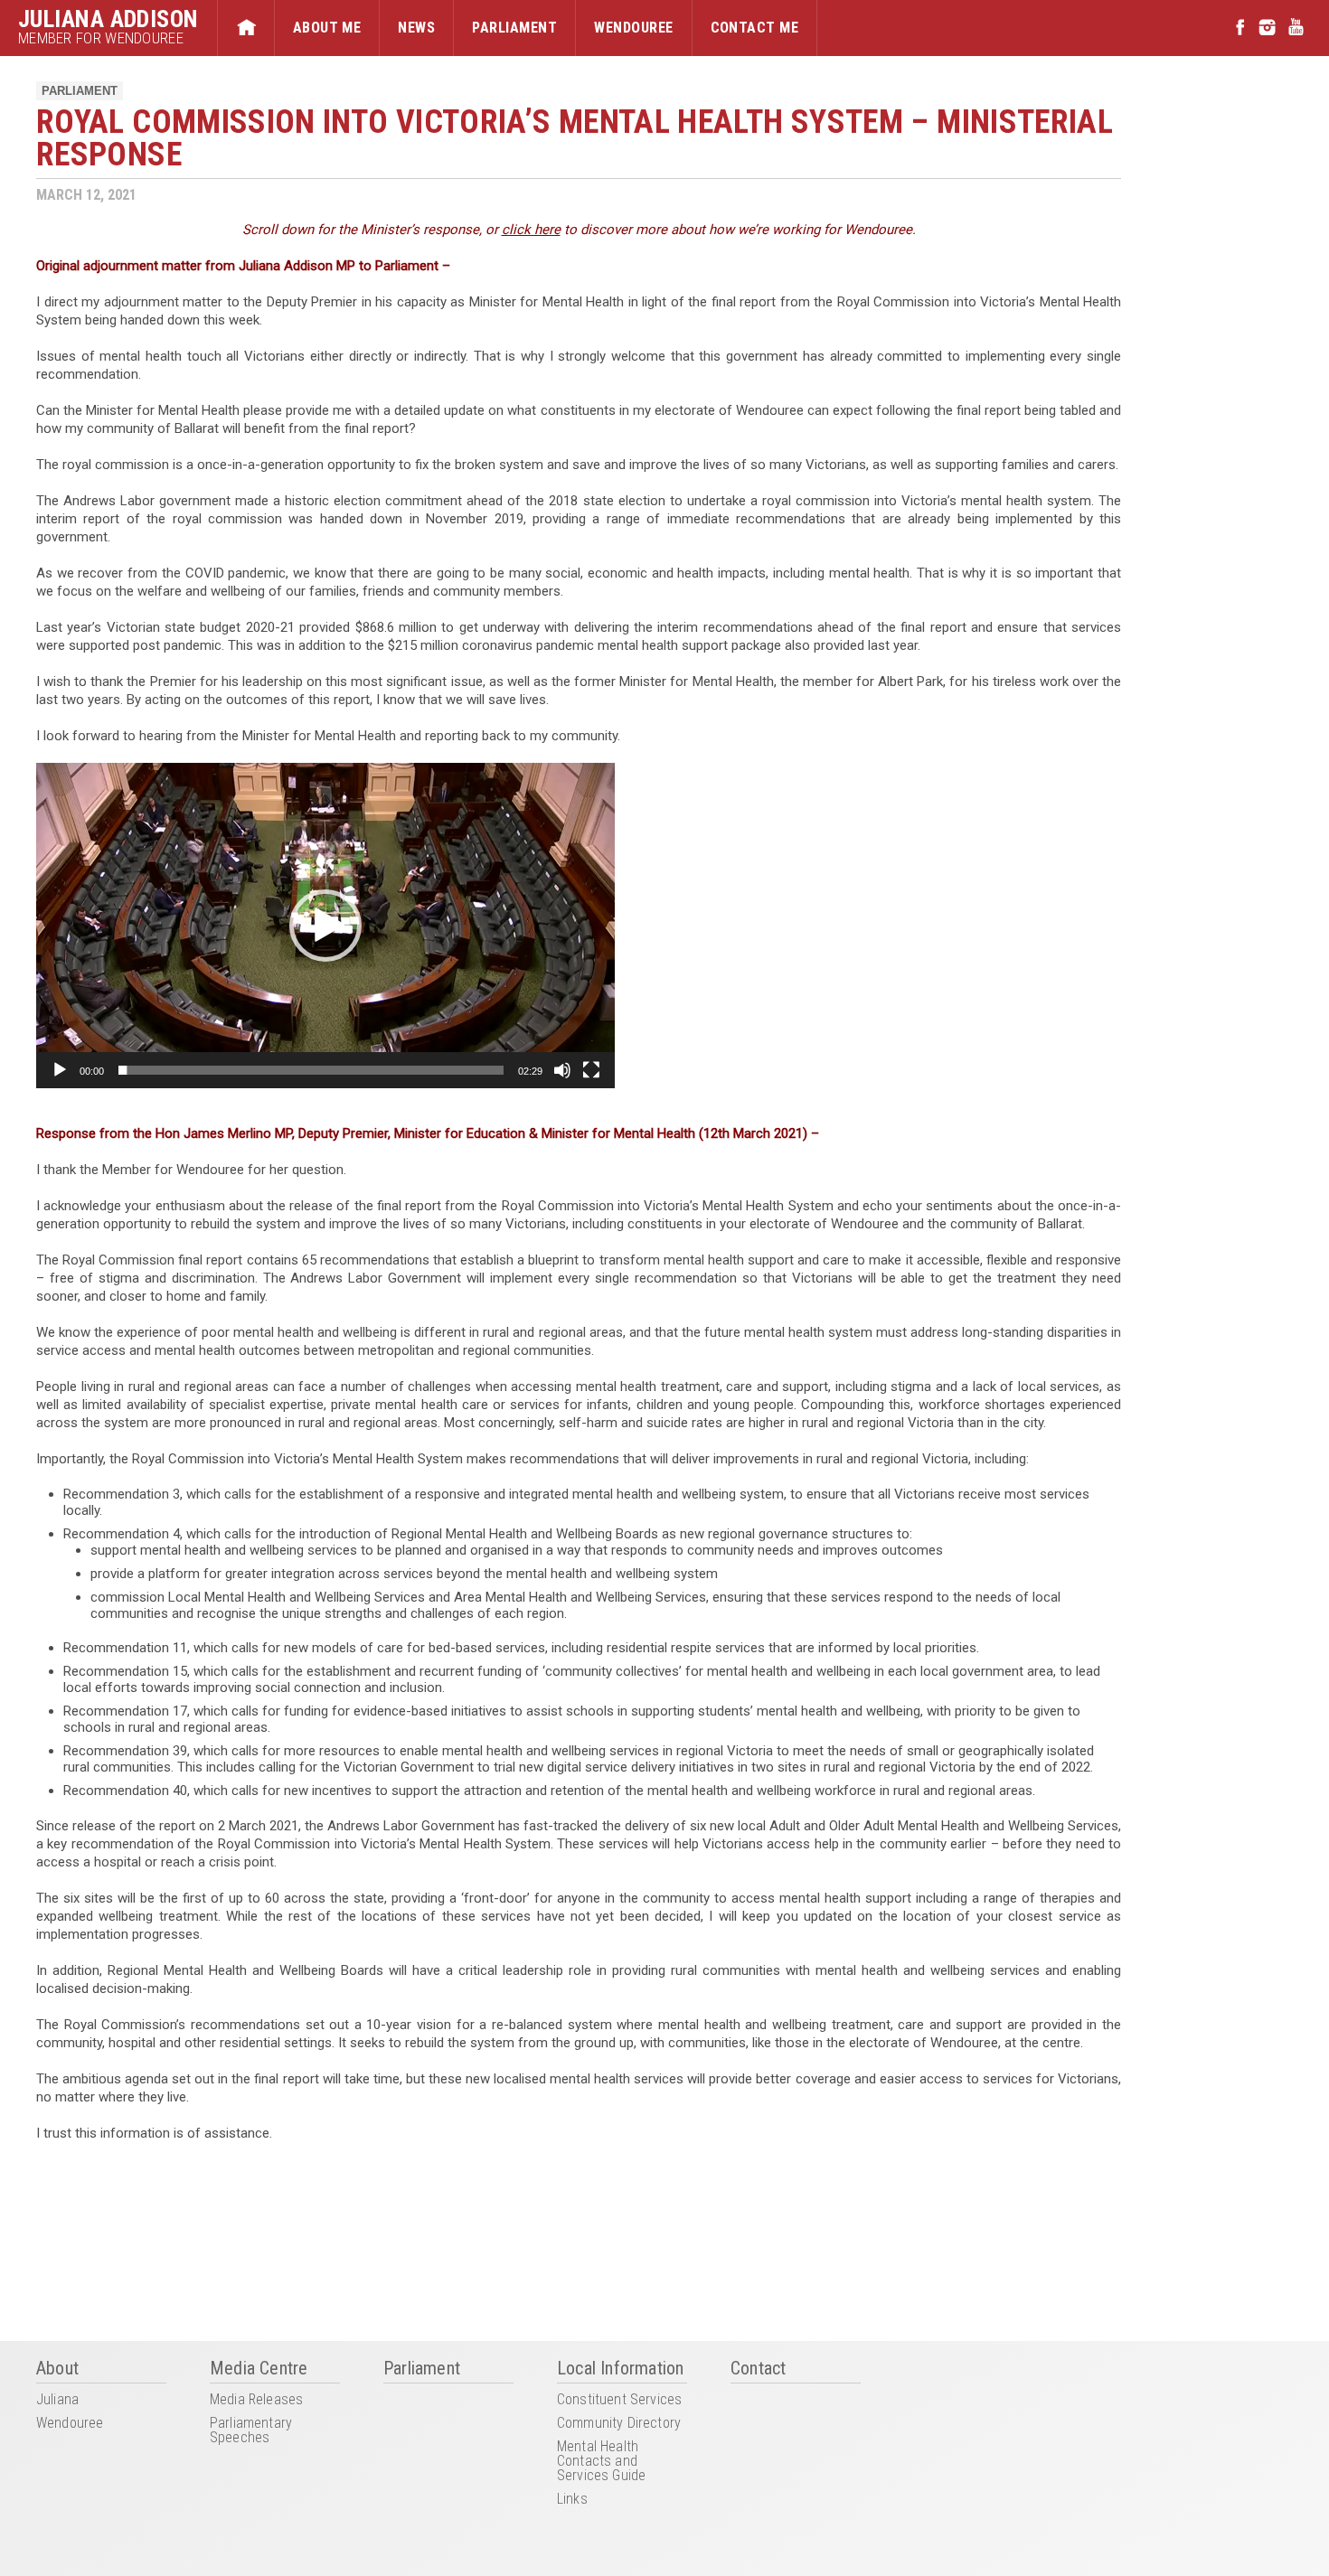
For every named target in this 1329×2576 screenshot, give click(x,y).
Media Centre (259, 2369)
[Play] (60, 1070)
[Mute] (562, 1070)
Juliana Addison (108, 19)
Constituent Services (619, 2400)
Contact (758, 2369)
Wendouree (633, 28)
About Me (327, 28)
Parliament (514, 28)
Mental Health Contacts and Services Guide (601, 2462)
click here (531, 230)
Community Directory (619, 2424)
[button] (325, 926)
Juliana (57, 2400)
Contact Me (755, 28)
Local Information (620, 2369)
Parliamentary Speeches (251, 2431)
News (416, 28)
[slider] (311, 1070)
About (57, 2369)
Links (572, 2500)
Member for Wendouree (101, 38)
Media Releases (256, 2400)
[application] (325, 926)
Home (246, 28)
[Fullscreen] (591, 1070)
